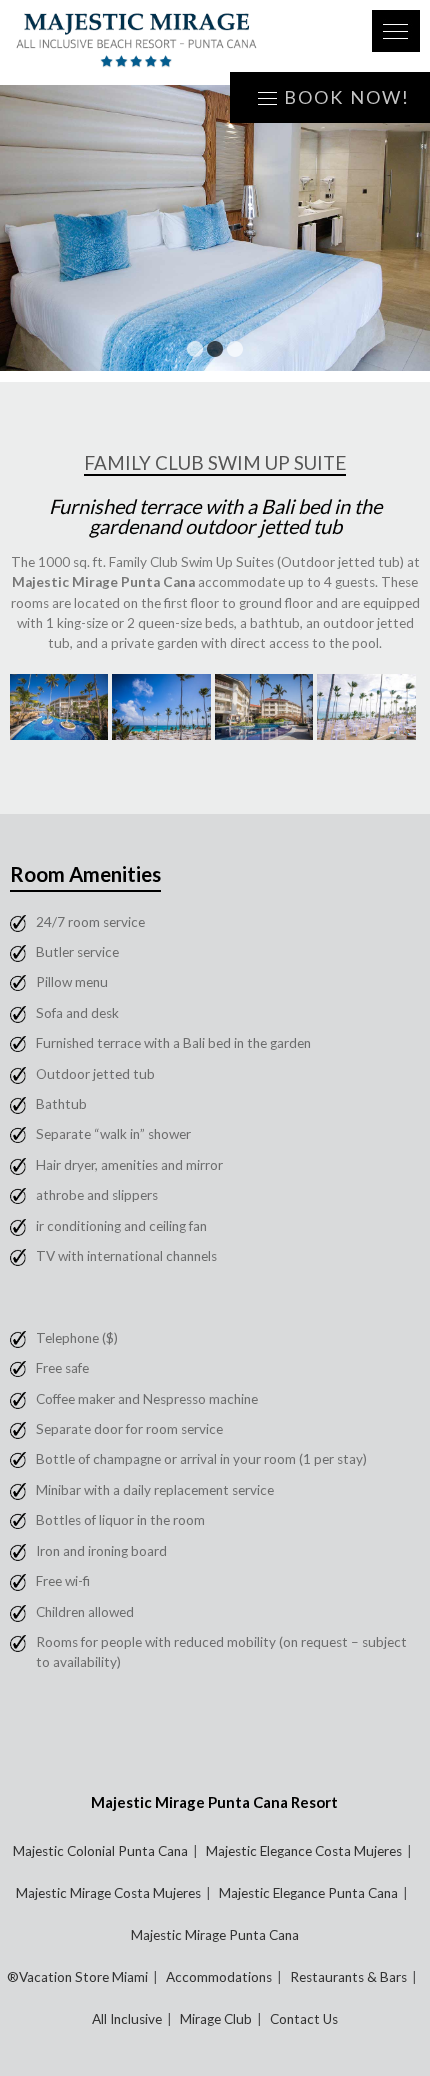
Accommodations (219, 1977)
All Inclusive (127, 2019)
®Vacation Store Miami (77, 1977)
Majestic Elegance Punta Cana (308, 1893)
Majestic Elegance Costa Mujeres (304, 1851)
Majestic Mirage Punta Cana (215, 1935)
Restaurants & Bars (348, 1977)
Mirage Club (216, 2019)
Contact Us (304, 2019)
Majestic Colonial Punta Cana (100, 1851)
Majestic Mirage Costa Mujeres (108, 1893)
